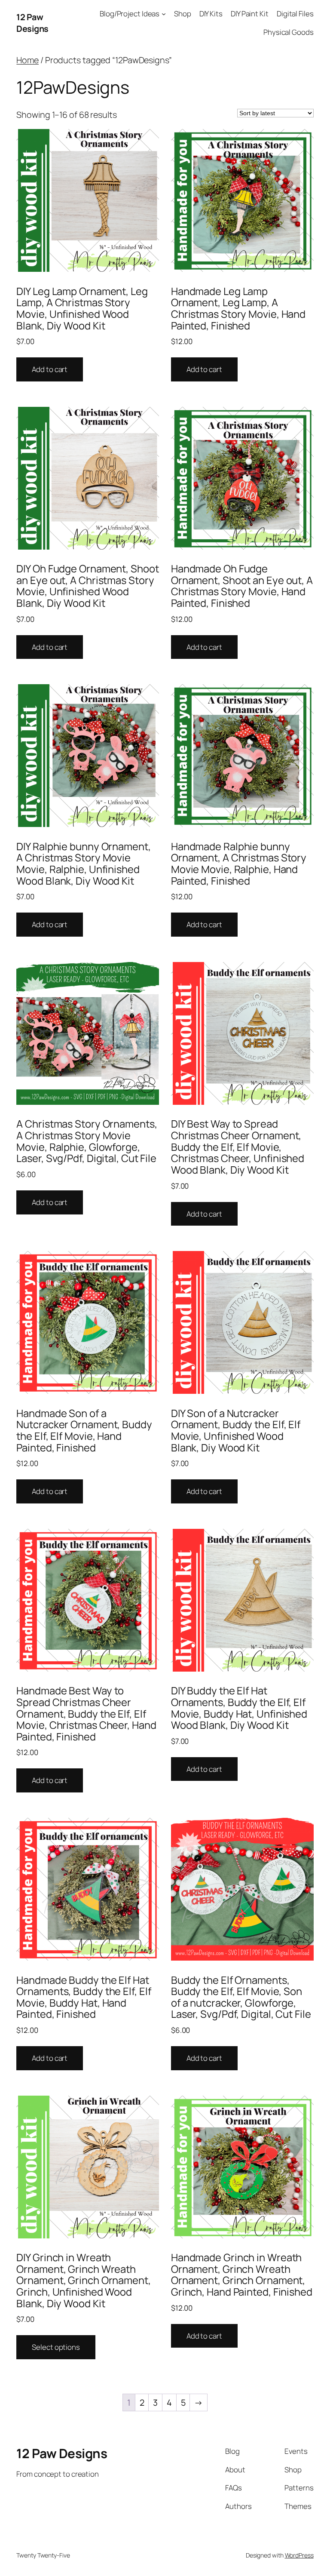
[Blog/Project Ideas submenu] (164, 14)
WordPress (299, 2555)
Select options (56, 2347)
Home (27, 60)
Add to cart (50, 369)
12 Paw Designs (32, 23)
